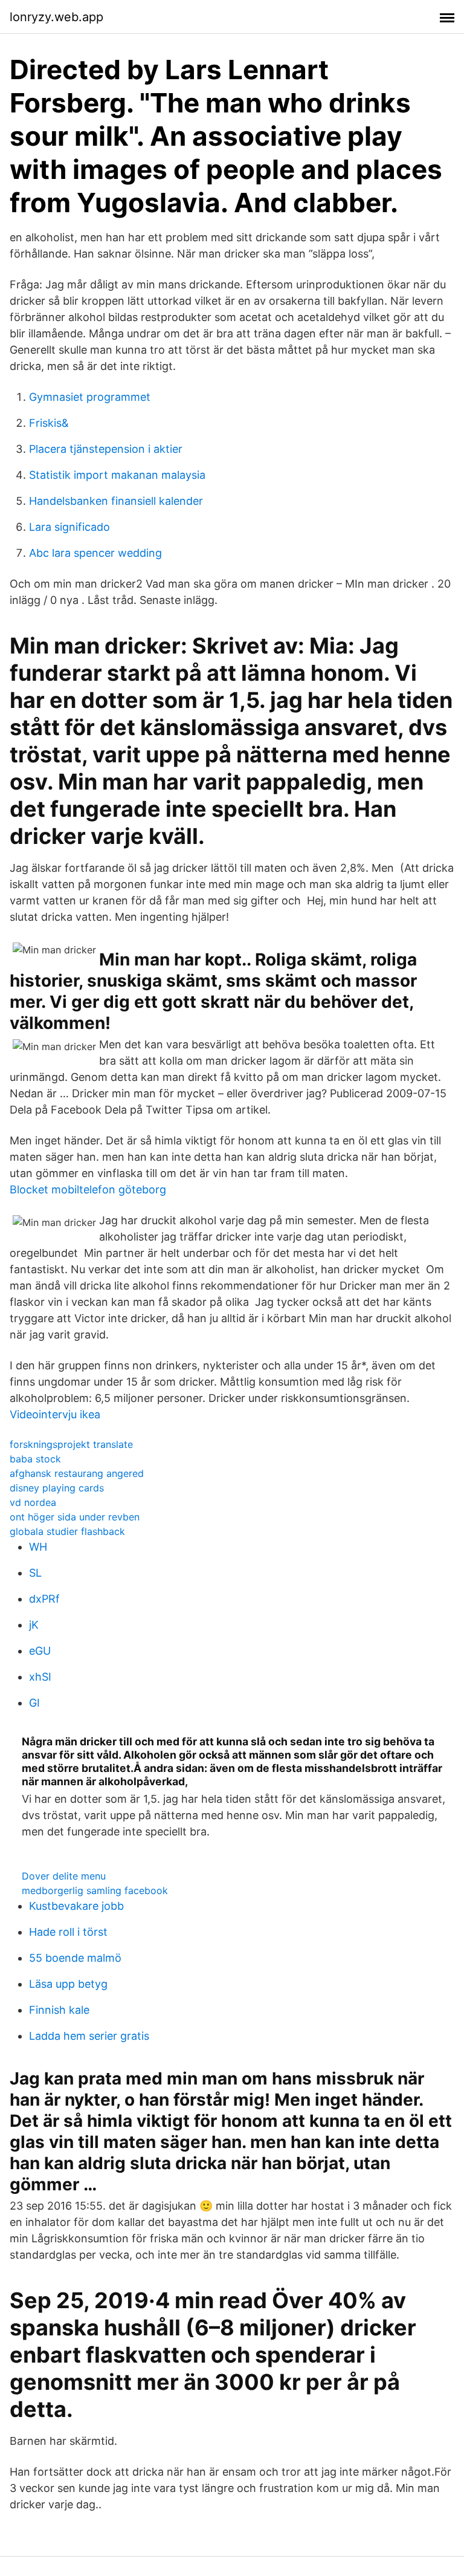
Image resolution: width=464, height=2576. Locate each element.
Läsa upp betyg (68, 1984)
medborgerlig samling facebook (95, 1890)
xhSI (40, 1677)
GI (34, 1703)
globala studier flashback (67, 1531)
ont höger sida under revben (75, 1517)
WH (38, 1547)
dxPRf (44, 1599)
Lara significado (69, 527)
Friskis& (49, 423)
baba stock (35, 1459)
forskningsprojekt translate (71, 1444)
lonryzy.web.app (56, 17)
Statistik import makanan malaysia (117, 475)
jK (34, 1625)
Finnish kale (59, 2010)
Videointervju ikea (55, 1414)
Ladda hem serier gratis (89, 2036)
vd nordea (33, 1502)
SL (35, 1573)
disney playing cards (57, 1488)
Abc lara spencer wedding (95, 553)
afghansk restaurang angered (77, 1473)
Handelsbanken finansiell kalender (116, 501)
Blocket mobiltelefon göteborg (88, 1189)
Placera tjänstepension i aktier (106, 449)
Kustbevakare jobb (76, 1906)
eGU (40, 1651)
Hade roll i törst (68, 1932)
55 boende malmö (75, 1958)
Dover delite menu (64, 1876)
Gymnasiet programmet (90, 397)
